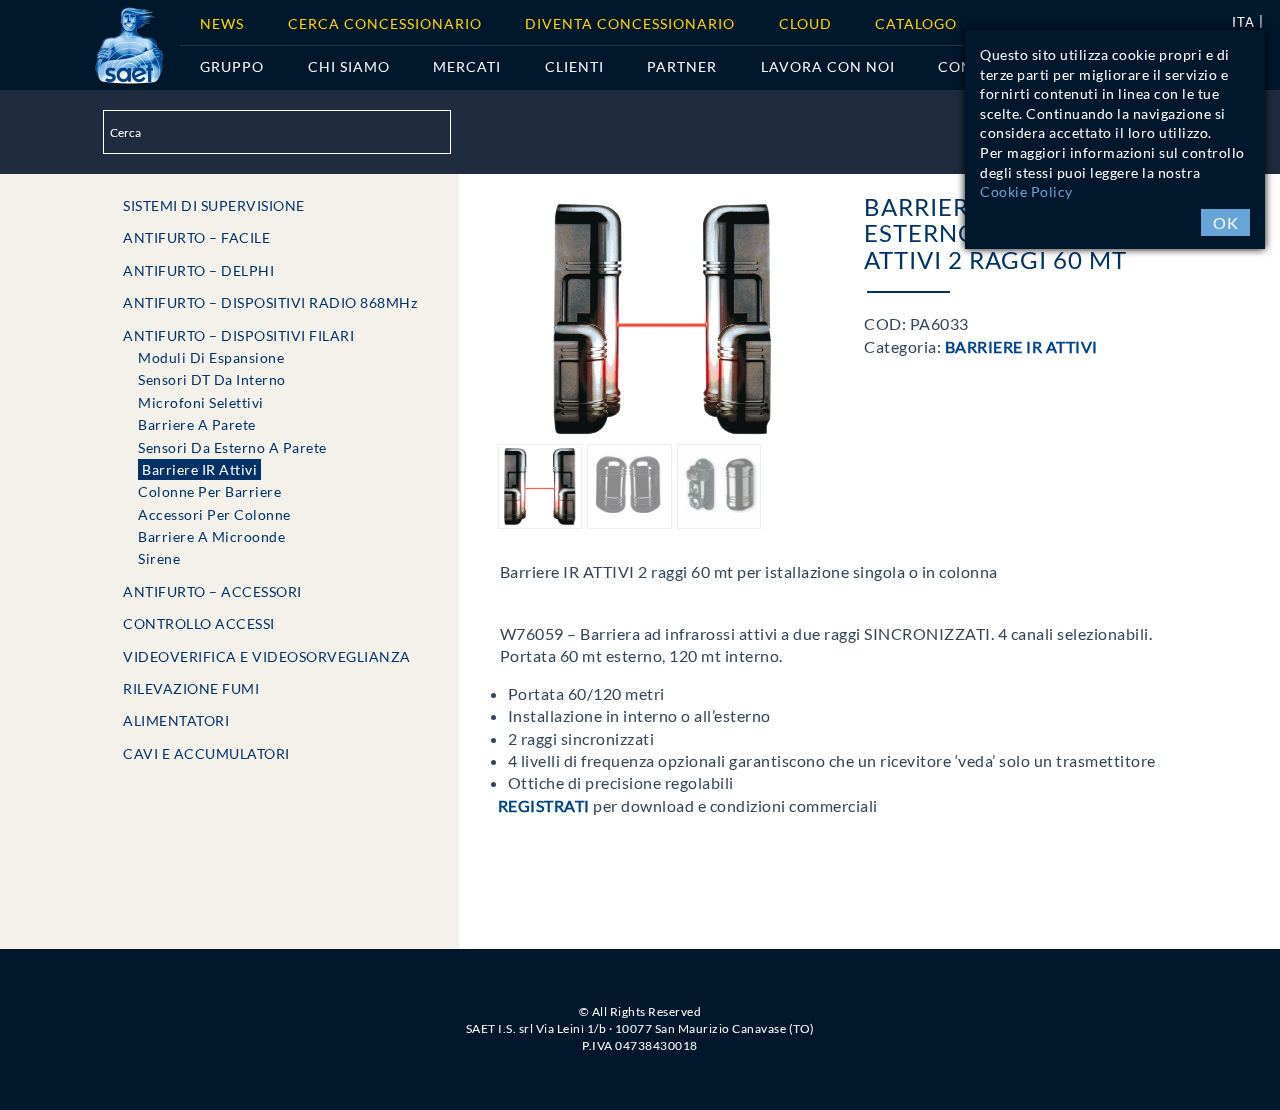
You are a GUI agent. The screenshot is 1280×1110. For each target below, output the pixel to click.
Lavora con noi (828, 66)
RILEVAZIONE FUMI (191, 688)
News (222, 23)
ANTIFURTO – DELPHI (198, 270)
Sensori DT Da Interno (212, 379)
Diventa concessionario (630, 23)
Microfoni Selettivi (201, 402)
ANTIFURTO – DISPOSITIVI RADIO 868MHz (270, 302)
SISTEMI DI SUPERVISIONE (214, 205)
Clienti (574, 66)
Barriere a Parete (197, 424)
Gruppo (232, 66)
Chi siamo (349, 66)
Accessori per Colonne (214, 514)
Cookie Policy (1026, 191)
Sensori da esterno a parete (232, 447)
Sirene (159, 558)
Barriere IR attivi (199, 469)
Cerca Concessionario (385, 23)
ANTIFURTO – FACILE (196, 237)
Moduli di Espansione (211, 357)
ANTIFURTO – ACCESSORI (212, 591)
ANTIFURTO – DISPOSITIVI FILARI (238, 335)
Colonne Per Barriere (209, 491)
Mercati (467, 66)
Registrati (544, 805)
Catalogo (916, 23)
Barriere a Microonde (211, 536)
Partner (682, 66)
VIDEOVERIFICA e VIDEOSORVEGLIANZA (267, 656)
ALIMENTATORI (176, 720)
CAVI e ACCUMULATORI (206, 753)
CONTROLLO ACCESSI (199, 623)
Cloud (805, 23)
